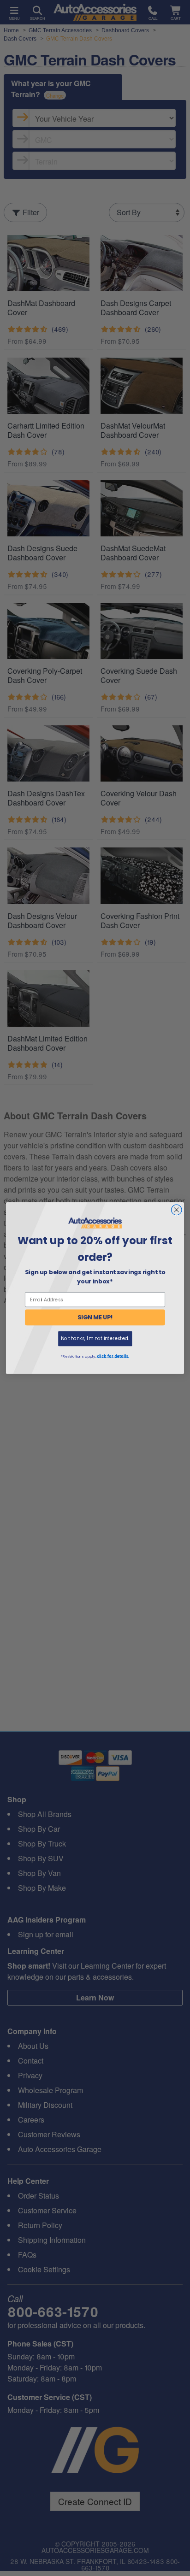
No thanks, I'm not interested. (95, 1338)
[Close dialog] (176, 1210)
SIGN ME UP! (95, 1317)
